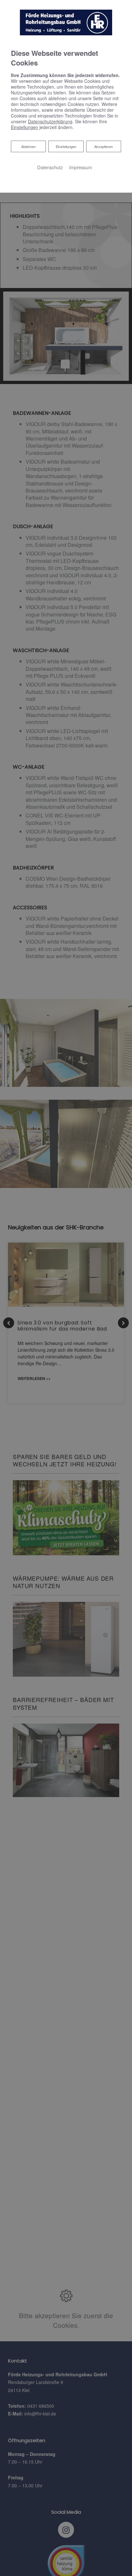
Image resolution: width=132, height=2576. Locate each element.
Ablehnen (28, 146)
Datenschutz (50, 167)
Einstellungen (66, 146)
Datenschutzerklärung (50, 121)
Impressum (81, 167)
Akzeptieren (103, 146)
